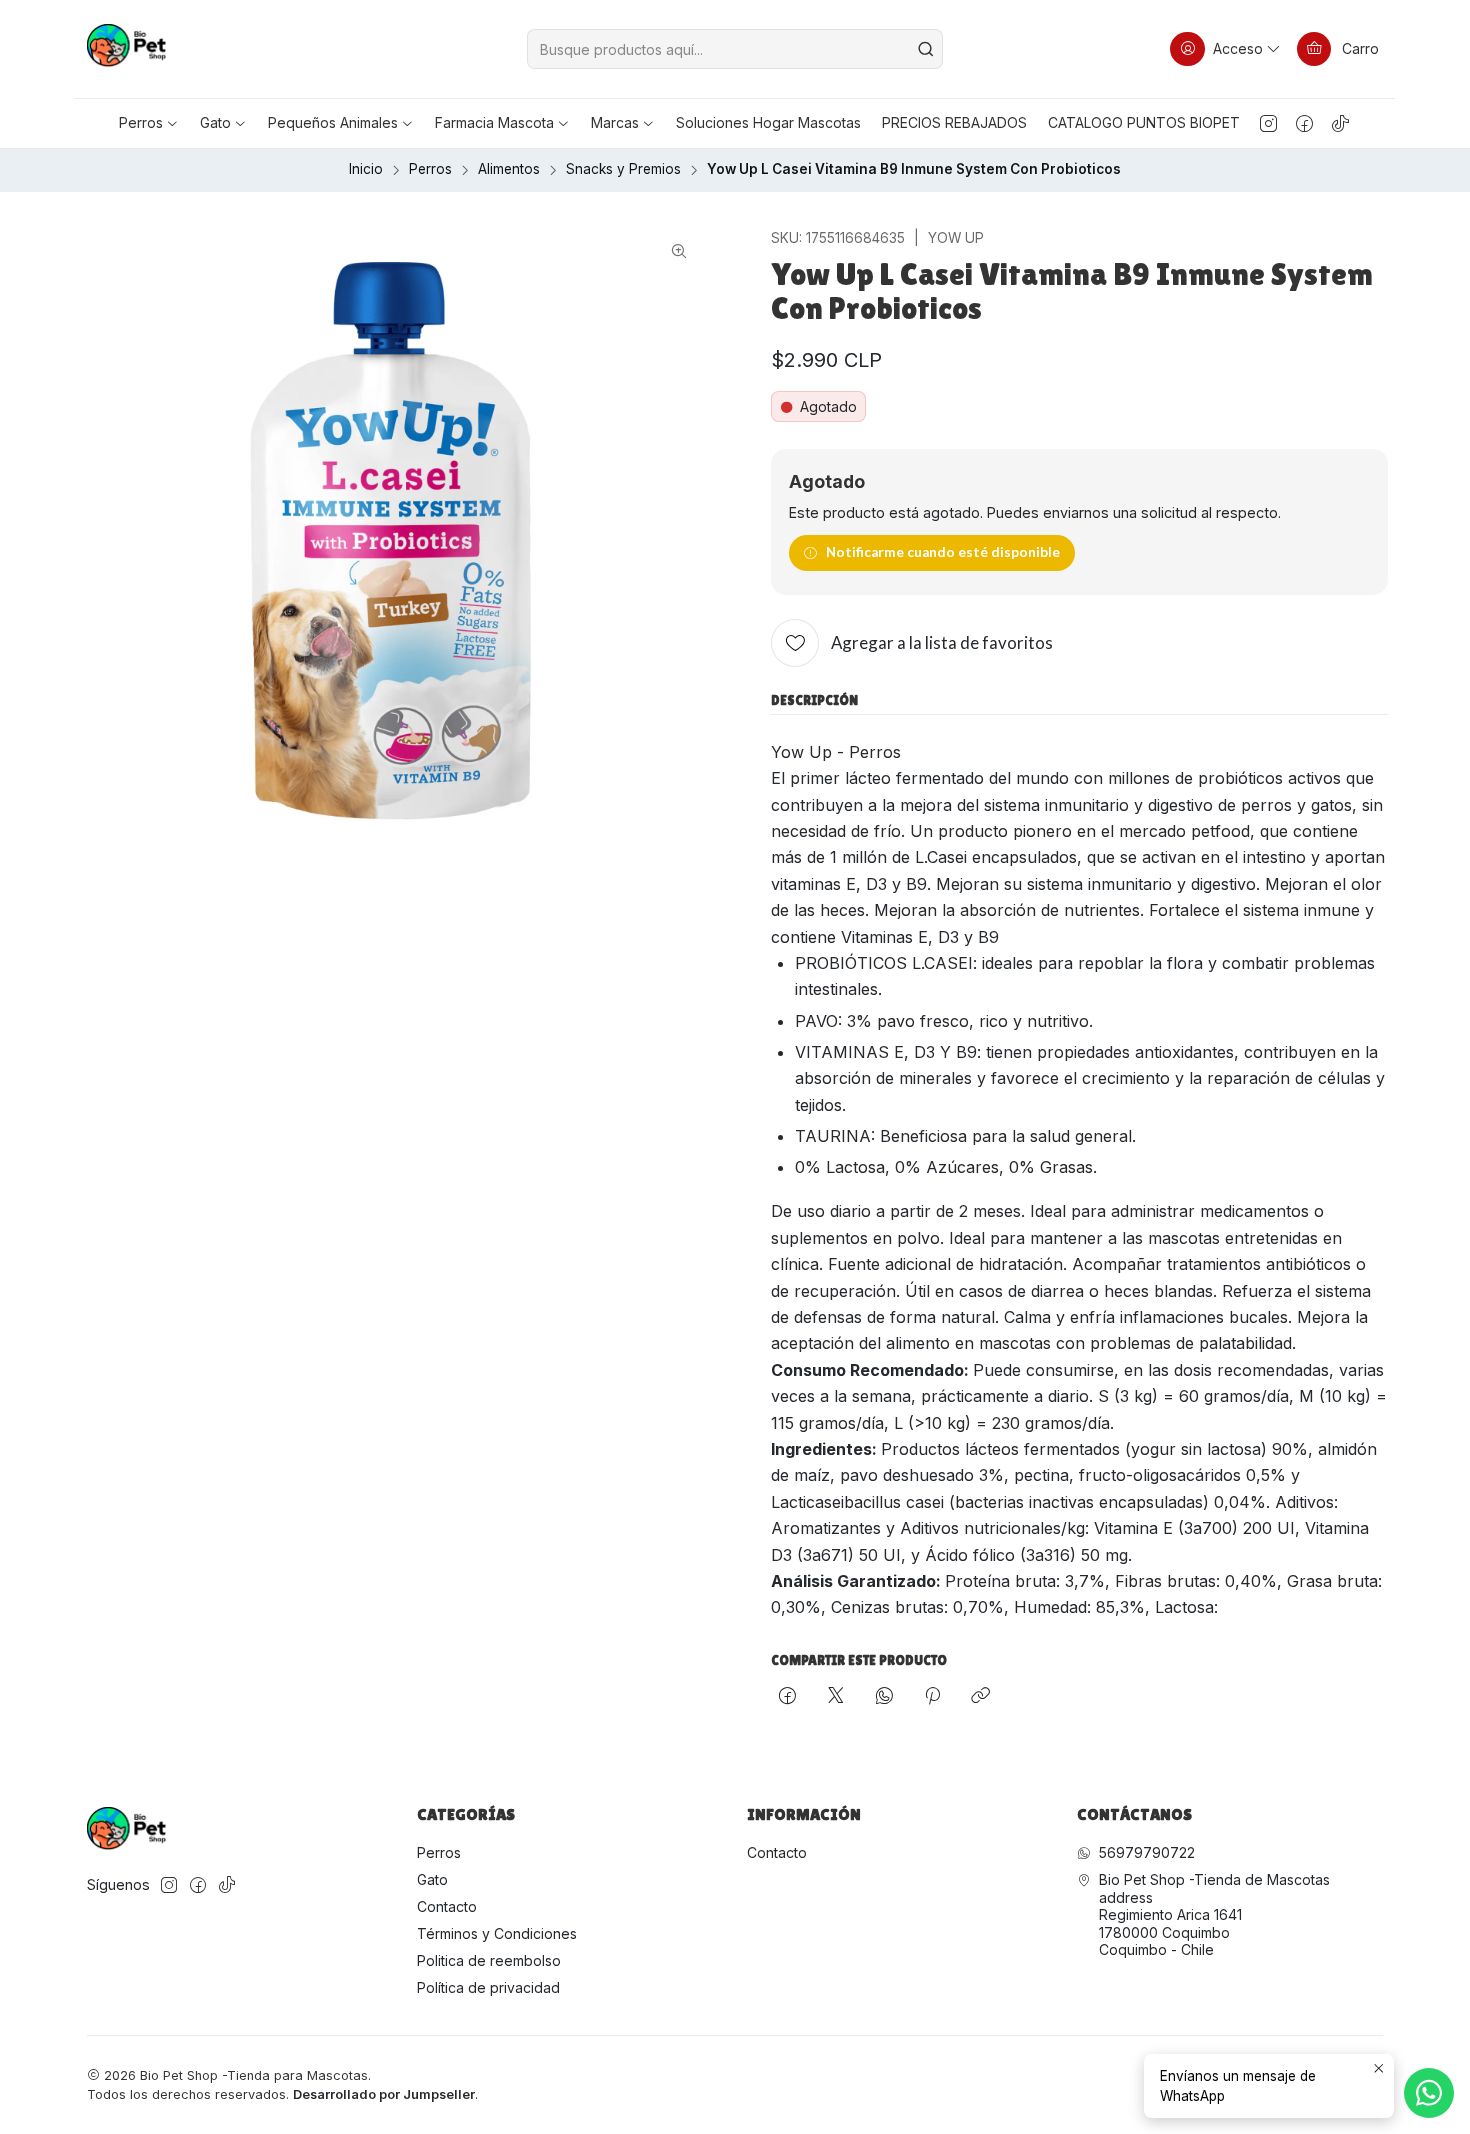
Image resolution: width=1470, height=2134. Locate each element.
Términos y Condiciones (497, 1933)
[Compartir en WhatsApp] (884, 1697)
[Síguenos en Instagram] (1268, 123)
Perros (430, 170)
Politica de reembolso (489, 1960)
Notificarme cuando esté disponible (943, 552)
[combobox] (735, 49)
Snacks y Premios (623, 170)
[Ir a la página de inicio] (126, 49)
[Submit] (926, 49)
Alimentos (509, 170)
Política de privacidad (488, 1987)
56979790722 (1147, 1852)
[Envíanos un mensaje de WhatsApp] (1429, 2093)
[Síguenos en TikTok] (1340, 123)
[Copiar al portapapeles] (980, 1697)
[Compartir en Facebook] (787, 1697)
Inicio (366, 170)
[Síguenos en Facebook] (1304, 123)
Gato (432, 1879)
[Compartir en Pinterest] (932, 1697)
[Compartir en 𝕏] (836, 1697)
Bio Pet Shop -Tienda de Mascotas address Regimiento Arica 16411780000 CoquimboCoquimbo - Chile (1214, 1914)
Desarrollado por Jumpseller (384, 2094)
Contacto (447, 1906)
